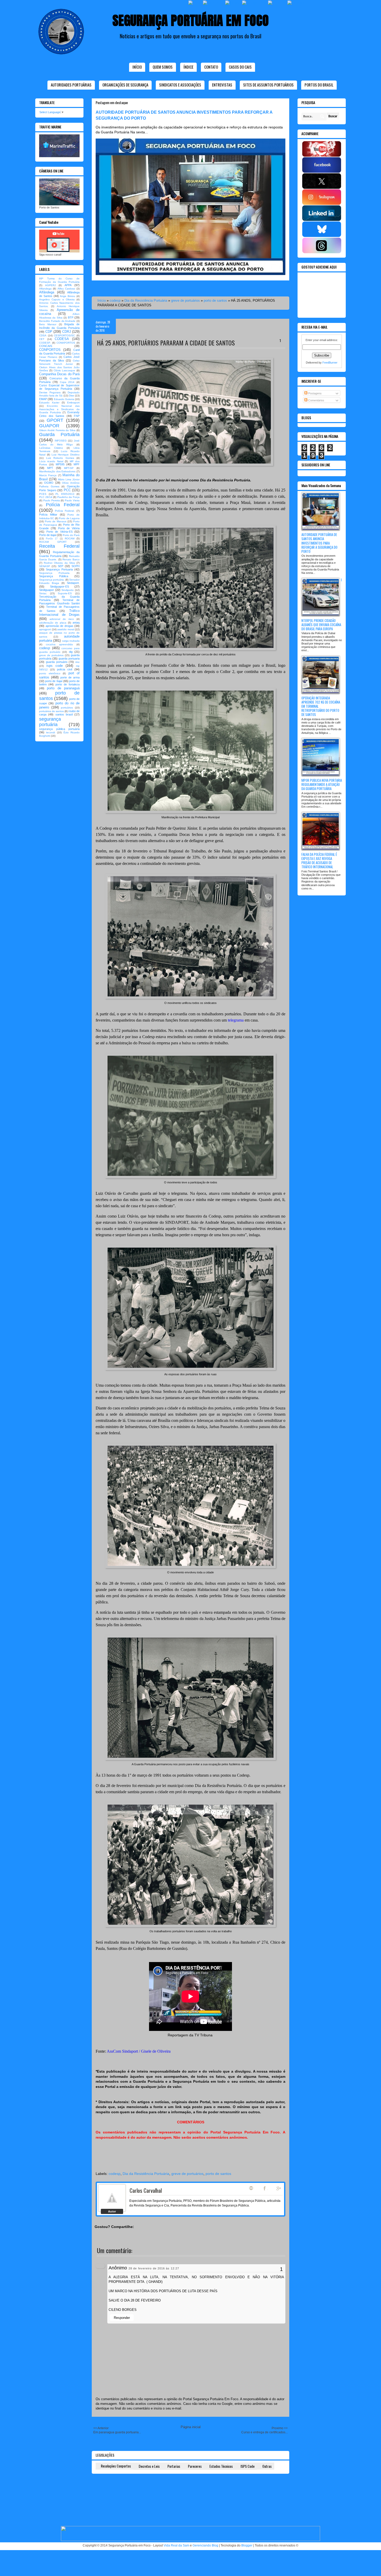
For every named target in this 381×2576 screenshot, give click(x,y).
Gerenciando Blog (205, 2545)
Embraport (73, 403)
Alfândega (47, 292)
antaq (76, 623)
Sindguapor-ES (59, 587)
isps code (55, 666)
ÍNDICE (188, 67)
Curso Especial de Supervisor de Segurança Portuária (59, 387)
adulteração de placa (53, 623)
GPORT (55, 420)
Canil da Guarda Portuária (59, 352)
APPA (68, 285)
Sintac (43, 593)
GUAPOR (49, 426)
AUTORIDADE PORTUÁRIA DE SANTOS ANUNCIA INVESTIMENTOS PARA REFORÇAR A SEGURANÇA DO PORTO (319, 543)
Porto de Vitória (69, 528)
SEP (61, 566)
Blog (251, 2188)
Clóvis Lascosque (64, 370)
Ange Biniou (68, 296)
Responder (122, 2318)
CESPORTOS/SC (64, 335)
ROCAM (70, 538)
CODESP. (45, 343)
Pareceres (195, 2466)
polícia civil (65, 669)
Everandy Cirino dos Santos (59, 414)
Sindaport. (73, 583)
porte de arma (70, 677)
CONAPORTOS (66, 343)
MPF (77, 464)
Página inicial (191, 2427)
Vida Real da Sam (176, 2545)
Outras (267, 2466)
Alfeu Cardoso (66, 289)
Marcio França (48, 475)
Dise (72, 396)
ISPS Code (248, 2466)
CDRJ (67, 332)
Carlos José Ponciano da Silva (59, 359)
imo (77, 662)
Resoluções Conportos (116, 2466)
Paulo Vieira (72, 500)
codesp (115, 301)
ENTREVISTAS (222, 85)
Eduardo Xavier (49, 403)
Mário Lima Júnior (69, 479)
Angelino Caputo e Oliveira (57, 299)
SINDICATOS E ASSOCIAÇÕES (180, 85)
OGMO (49, 483)
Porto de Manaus (55, 521)
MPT (50, 468)
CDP (49, 332)
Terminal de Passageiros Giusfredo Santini (59, 602)
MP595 (60, 464)
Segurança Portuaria (59, 569)
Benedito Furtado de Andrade (57, 321)
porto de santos (215, 301)
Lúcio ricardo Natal (51, 461)
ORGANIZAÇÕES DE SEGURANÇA (125, 85)
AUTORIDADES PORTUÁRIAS (71, 85)
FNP (77, 416)
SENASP (45, 566)
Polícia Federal (63, 505)
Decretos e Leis (149, 2466)
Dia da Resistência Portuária (146, 301)
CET (42, 339)
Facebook (265, 2188)
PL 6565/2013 (65, 494)
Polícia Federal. (65, 511)
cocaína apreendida (59, 644)
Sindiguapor (47, 590)
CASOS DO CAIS (240, 67)
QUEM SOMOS (163, 67)
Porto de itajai (48, 535)
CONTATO (211, 67)
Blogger (247, 2545)
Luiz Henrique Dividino (66, 455)
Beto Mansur (48, 324)
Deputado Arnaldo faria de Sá (59, 394)
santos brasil (64, 714)
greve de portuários (185, 301)
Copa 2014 (67, 382)
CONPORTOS (50, 350)
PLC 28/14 (46, 497)
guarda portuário (57, 662)
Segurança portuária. (52, 580)
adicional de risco (62, 619)
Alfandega (45, 289)
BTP (71, 317)
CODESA (62, 339)
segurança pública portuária (59, 729)
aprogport (45, 629)
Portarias (174, 2466)
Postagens (315, 393)
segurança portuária (50, 722)
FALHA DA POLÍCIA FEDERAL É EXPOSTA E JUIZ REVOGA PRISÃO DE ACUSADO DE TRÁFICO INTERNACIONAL (319, 861)
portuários (67, 708)
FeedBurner (330, 363)
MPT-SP (69, 468)
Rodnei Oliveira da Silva (59, 563)
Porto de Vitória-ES (59, 532)
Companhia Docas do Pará (59, 374)
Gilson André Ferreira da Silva (57, 430)
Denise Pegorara (50, 392)
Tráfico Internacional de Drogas (59, 613)
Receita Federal (59, 546)
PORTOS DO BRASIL (319, 85)
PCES (43, 494)
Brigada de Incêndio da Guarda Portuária (59, 326)
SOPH (76, 566)
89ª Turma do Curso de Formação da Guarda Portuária (59, 280)
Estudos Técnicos (221, 2466)
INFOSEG (61, 441)
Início (137, 67)
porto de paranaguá (63, 688)
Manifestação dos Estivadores (57, 471)
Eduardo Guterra (64, 399)
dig (71, 652)
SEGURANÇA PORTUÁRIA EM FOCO (191, 20)
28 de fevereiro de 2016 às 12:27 (154, 2268)
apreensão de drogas (59, 626)
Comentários (316, 400)
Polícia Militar (48, 515)
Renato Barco (71, 559)
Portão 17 (52, 539)
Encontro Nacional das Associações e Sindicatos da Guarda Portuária (59, 409)
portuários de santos (51, 711)
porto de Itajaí (54, 681)
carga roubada (71, 641)
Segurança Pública (54, 576)
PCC (67, 490)
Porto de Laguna (69, 518)
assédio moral (66, 629)
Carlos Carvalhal (146, 2190)
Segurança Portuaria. (55, 573)
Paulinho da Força (68, 497)
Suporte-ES (65, 593)
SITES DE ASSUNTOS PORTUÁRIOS (268, 85)
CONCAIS (46, 346)
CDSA (43, 335)
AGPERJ (50, 285)
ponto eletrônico (50, 673)
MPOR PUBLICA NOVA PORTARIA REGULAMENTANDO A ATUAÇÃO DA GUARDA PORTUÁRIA (322, 784)
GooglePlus (279, 2188)
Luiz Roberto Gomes (60, 458)
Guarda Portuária (59, 435)
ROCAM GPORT (53, 542)
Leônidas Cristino (51, 448)
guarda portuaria (69, 659)
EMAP (43, 399)
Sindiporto (68, 590)
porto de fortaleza (68, 684)
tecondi (51, 732)
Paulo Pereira (52, 500)
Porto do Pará (71, 535)
